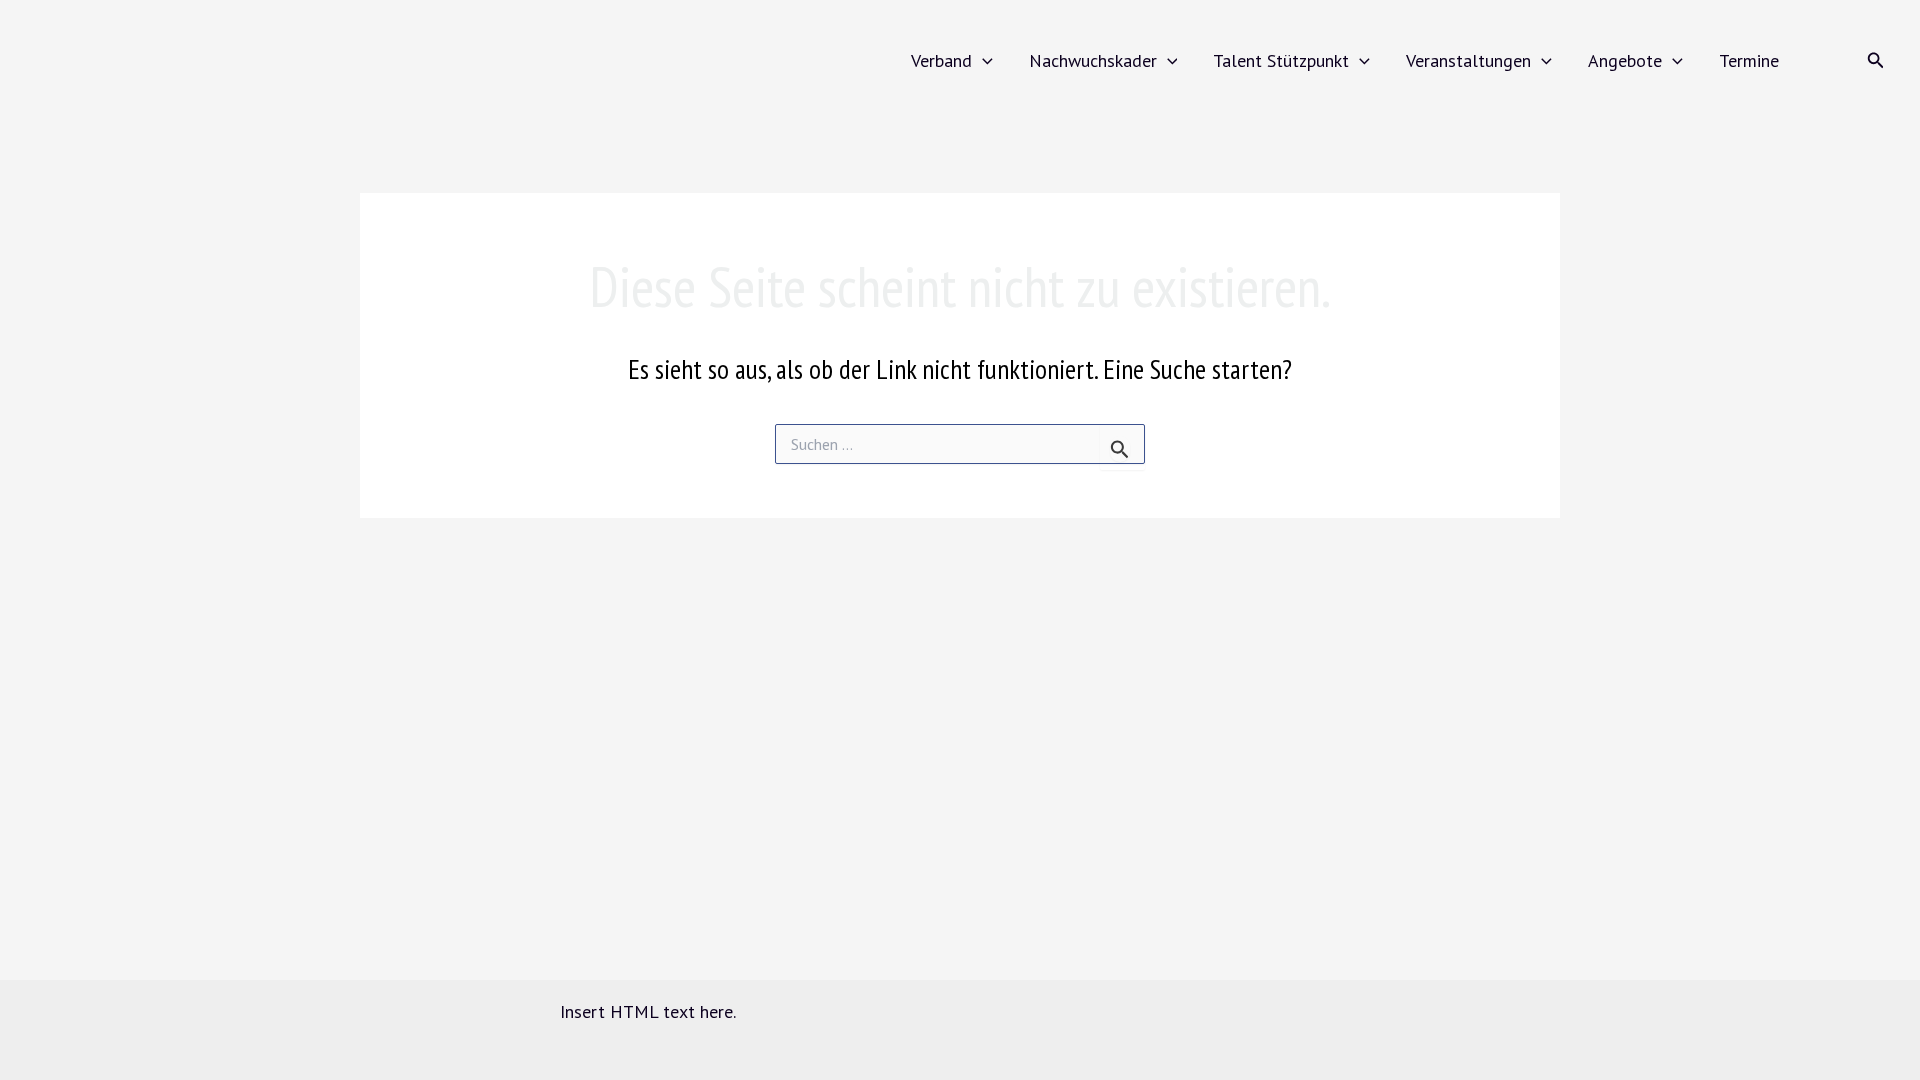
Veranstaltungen (1468, 60)
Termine (1749, 60)
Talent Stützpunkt (1281, 60)
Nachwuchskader (1093, 60)
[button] (982, 60)
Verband (941, 60)
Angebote (1625, 60)
